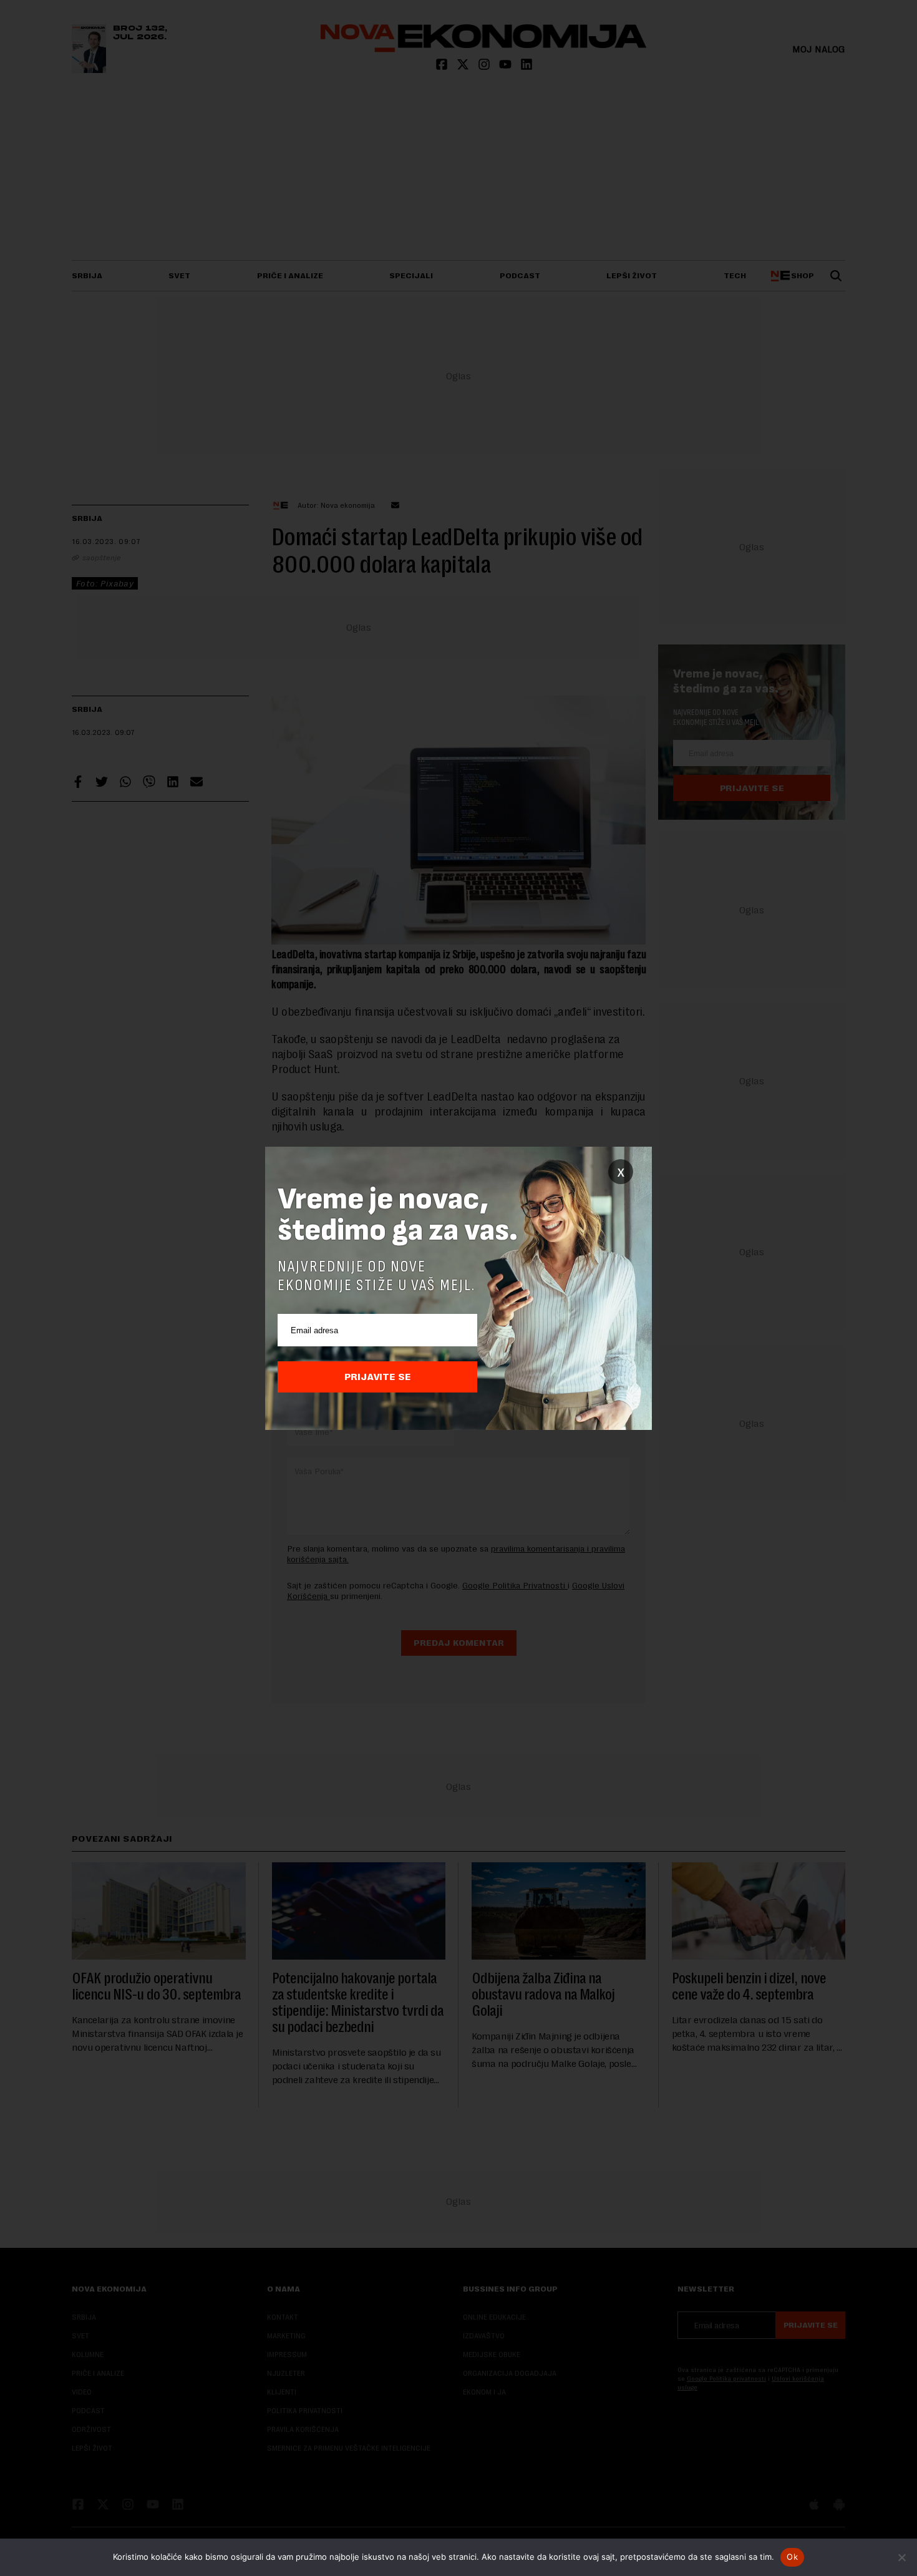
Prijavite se (378, 1377)
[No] (901, 2557)
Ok (792, 2557)
